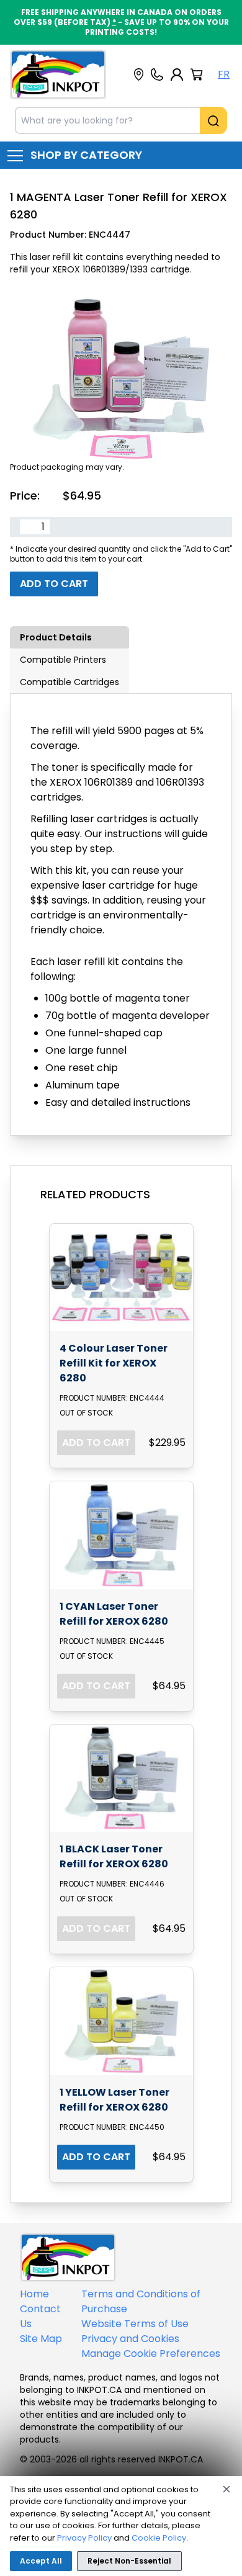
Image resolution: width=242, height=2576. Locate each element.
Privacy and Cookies (130, 2339)
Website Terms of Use (135, 2324)
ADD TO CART (96, 1443)
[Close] (226, 2489)
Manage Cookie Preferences (151, 2354)
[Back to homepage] (58, 74)
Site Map (41, 2339)
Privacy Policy (84, 2538)
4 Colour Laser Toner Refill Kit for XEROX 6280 (114, 1363)
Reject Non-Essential (129, 2561)
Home (34, 2294)
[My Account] (177, 74)
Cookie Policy (159, 2538)
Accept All (41, 2561)
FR (224, 74)
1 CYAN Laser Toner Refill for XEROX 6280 (114, 1614)
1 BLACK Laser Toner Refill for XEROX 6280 (114, 1856)
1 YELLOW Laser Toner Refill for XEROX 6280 (114, 2100)
